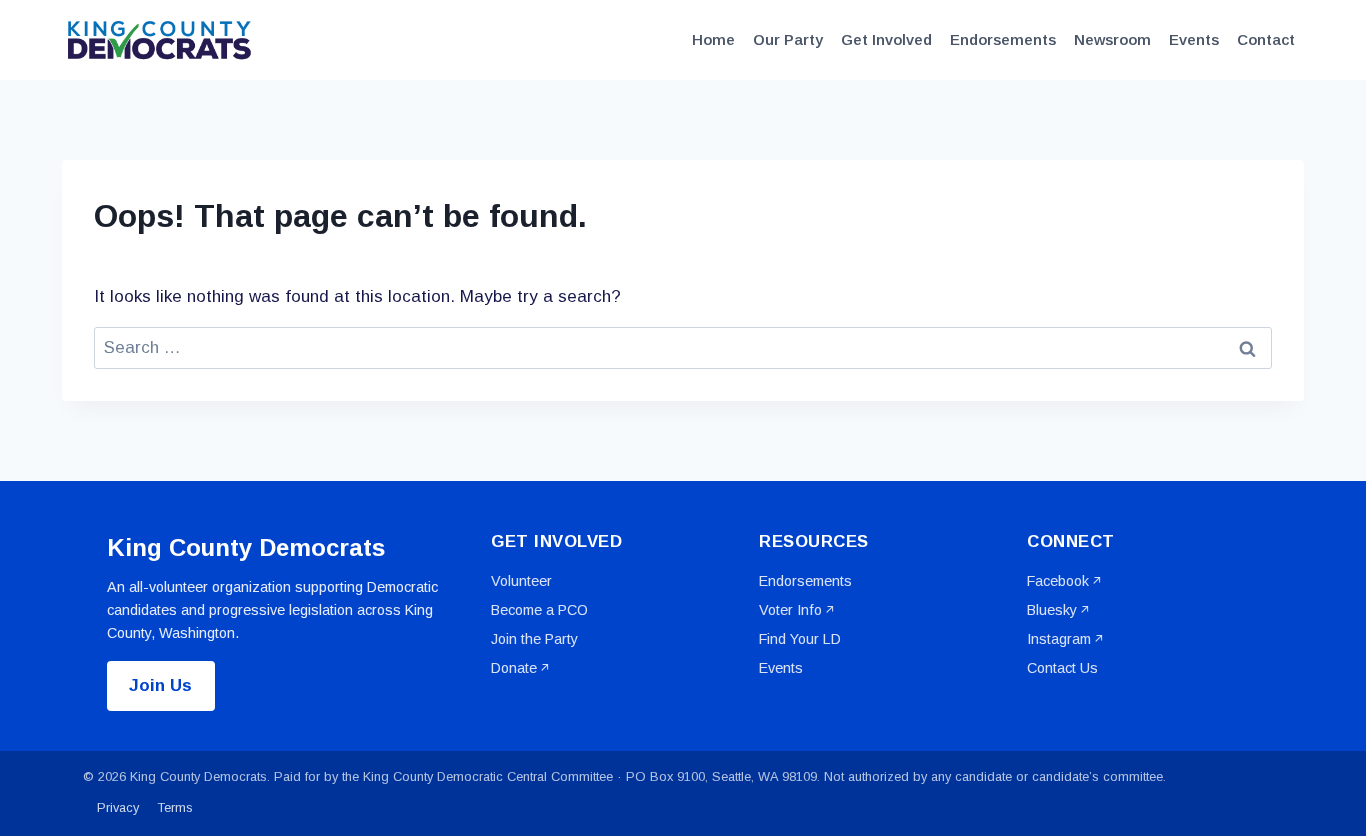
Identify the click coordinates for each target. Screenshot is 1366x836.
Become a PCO (539, 610)
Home (713, 39)
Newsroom (1112, 39)
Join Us (160, 685)
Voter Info (790, 610)
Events (1194, 39)
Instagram (1059, 639)
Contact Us (1062, 668)
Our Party (788, 39)
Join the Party (534, 639)
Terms (175, 807)
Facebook (1058, 581)
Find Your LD (800, 639)
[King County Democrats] (162, 40)
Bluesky (1052, 610)
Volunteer (521, 581)
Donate (514, 668)
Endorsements (1003, 39)
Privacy (118, 807)
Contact (1266, 39)
